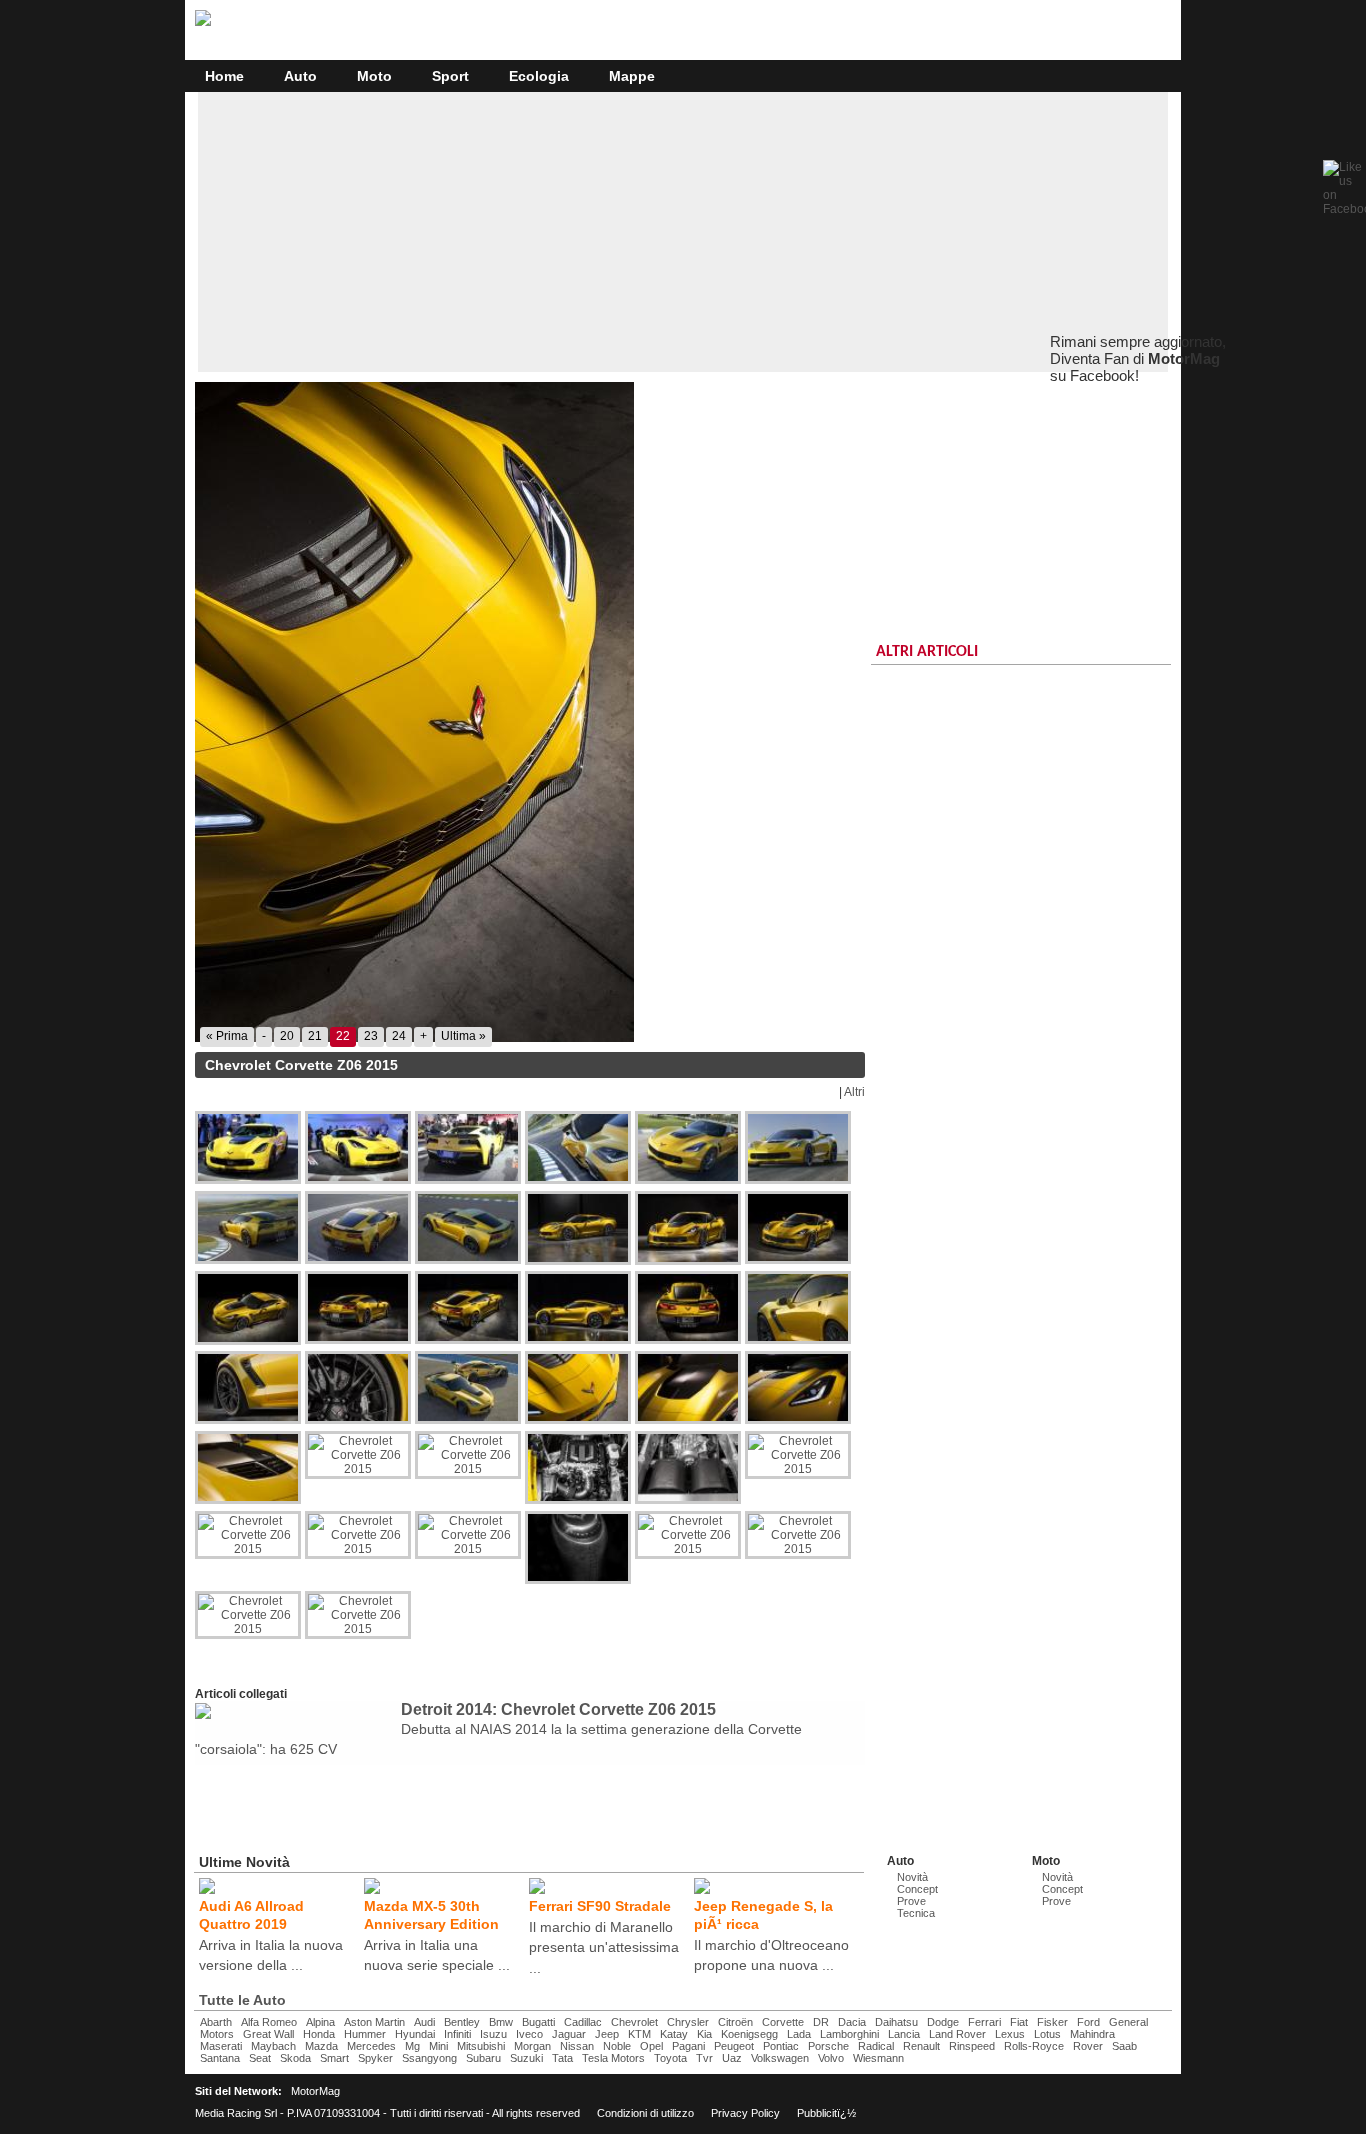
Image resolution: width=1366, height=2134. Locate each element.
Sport (450, 76)
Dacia (852, 2022)
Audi (424, 2022)
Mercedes (371, 2046)
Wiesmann (878, 2058)
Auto (300, 76)
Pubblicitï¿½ (826, 2113)
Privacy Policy (745, 2113)
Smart (334, 2058)
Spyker (375, 2058)
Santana (220, 2058)
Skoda (295, 2058)
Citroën (735, 2022)
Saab (1124, 2046)
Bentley (462, 2022)
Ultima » (463, 1036)
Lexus (1010, 2034)
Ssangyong (429, 2058)
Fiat (1019, 2022)
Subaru (483, 2058)
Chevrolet (634, 2022)
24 (399, 1036)
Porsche (828, 2046)
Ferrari (984, 2022)
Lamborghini (849, 2034)
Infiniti (457, 2034)
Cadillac (583, 2022)
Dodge (943, 2022)
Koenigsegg (749, 2034)
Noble (617, 2046)
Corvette (783, 2022)
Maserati (221, 2046)
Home (224, 76)
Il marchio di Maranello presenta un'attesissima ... (604, 1947)
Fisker (1052, 2022)
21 (315, 1036)
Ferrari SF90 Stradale (600, 1906)
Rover (1088, 2046)
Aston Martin (374, 2022)
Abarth (216, 2022)
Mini (438, 2046)
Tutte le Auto (242, 2000)
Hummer (365, 2034)
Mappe (632, 76)
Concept (917, 1889)
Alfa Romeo (269, 2022)
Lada (799, 2034)
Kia (704, 2034)
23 (371, 1036)
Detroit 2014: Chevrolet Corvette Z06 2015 (558, 1709)
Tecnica (916, 1913)
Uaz (732, 2058)
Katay (674, 2034)
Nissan (577, 2046)
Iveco (529, 2034)
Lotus (1047, 2034)
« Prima (227, 1036)
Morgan (532, 2046)
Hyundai (415, 2034)
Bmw (501, 2022)
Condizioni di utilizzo (645, 2113)
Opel (651, 2046)
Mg (412, 2046)
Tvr (704, 2058)
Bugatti (538, 2022)
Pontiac (781, 2046)
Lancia (904, 2034)
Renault (921, 2046)
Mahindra (1092, 2034)
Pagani (688, 2046)
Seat (260, 2058)
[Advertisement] (683, 232)
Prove (911, 1901)
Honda (319, 2034)
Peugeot (734, 2046)
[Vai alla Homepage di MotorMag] (203, 23)
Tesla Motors (613, 2058)
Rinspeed (972, 2046)
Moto (374, 76)
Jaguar (569, 2034)
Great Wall (268, 2034)
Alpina (320, 2022)
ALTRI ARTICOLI (927, 652)
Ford (1088, 2022)
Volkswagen (780, 2058)
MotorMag (315, 2091)
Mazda (321, 2046)
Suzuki (526, 2058)
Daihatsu (896, 2022)
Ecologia (539, 76)
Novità (912, 1877)
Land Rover (957, 2034)
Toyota (670, 2058)
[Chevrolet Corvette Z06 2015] (530, 712)
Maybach (273, 2046)
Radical (876, 2046)
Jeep (607, 2034)
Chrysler (688, 2022)
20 (287, 1036)
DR (821, 2022)
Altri (854, 1092)
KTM (639, 2034)
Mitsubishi (481, 2046)
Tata (562, 2058)
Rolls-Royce (1034, 2046)
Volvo (831, 2058)
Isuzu (493, 2034)
